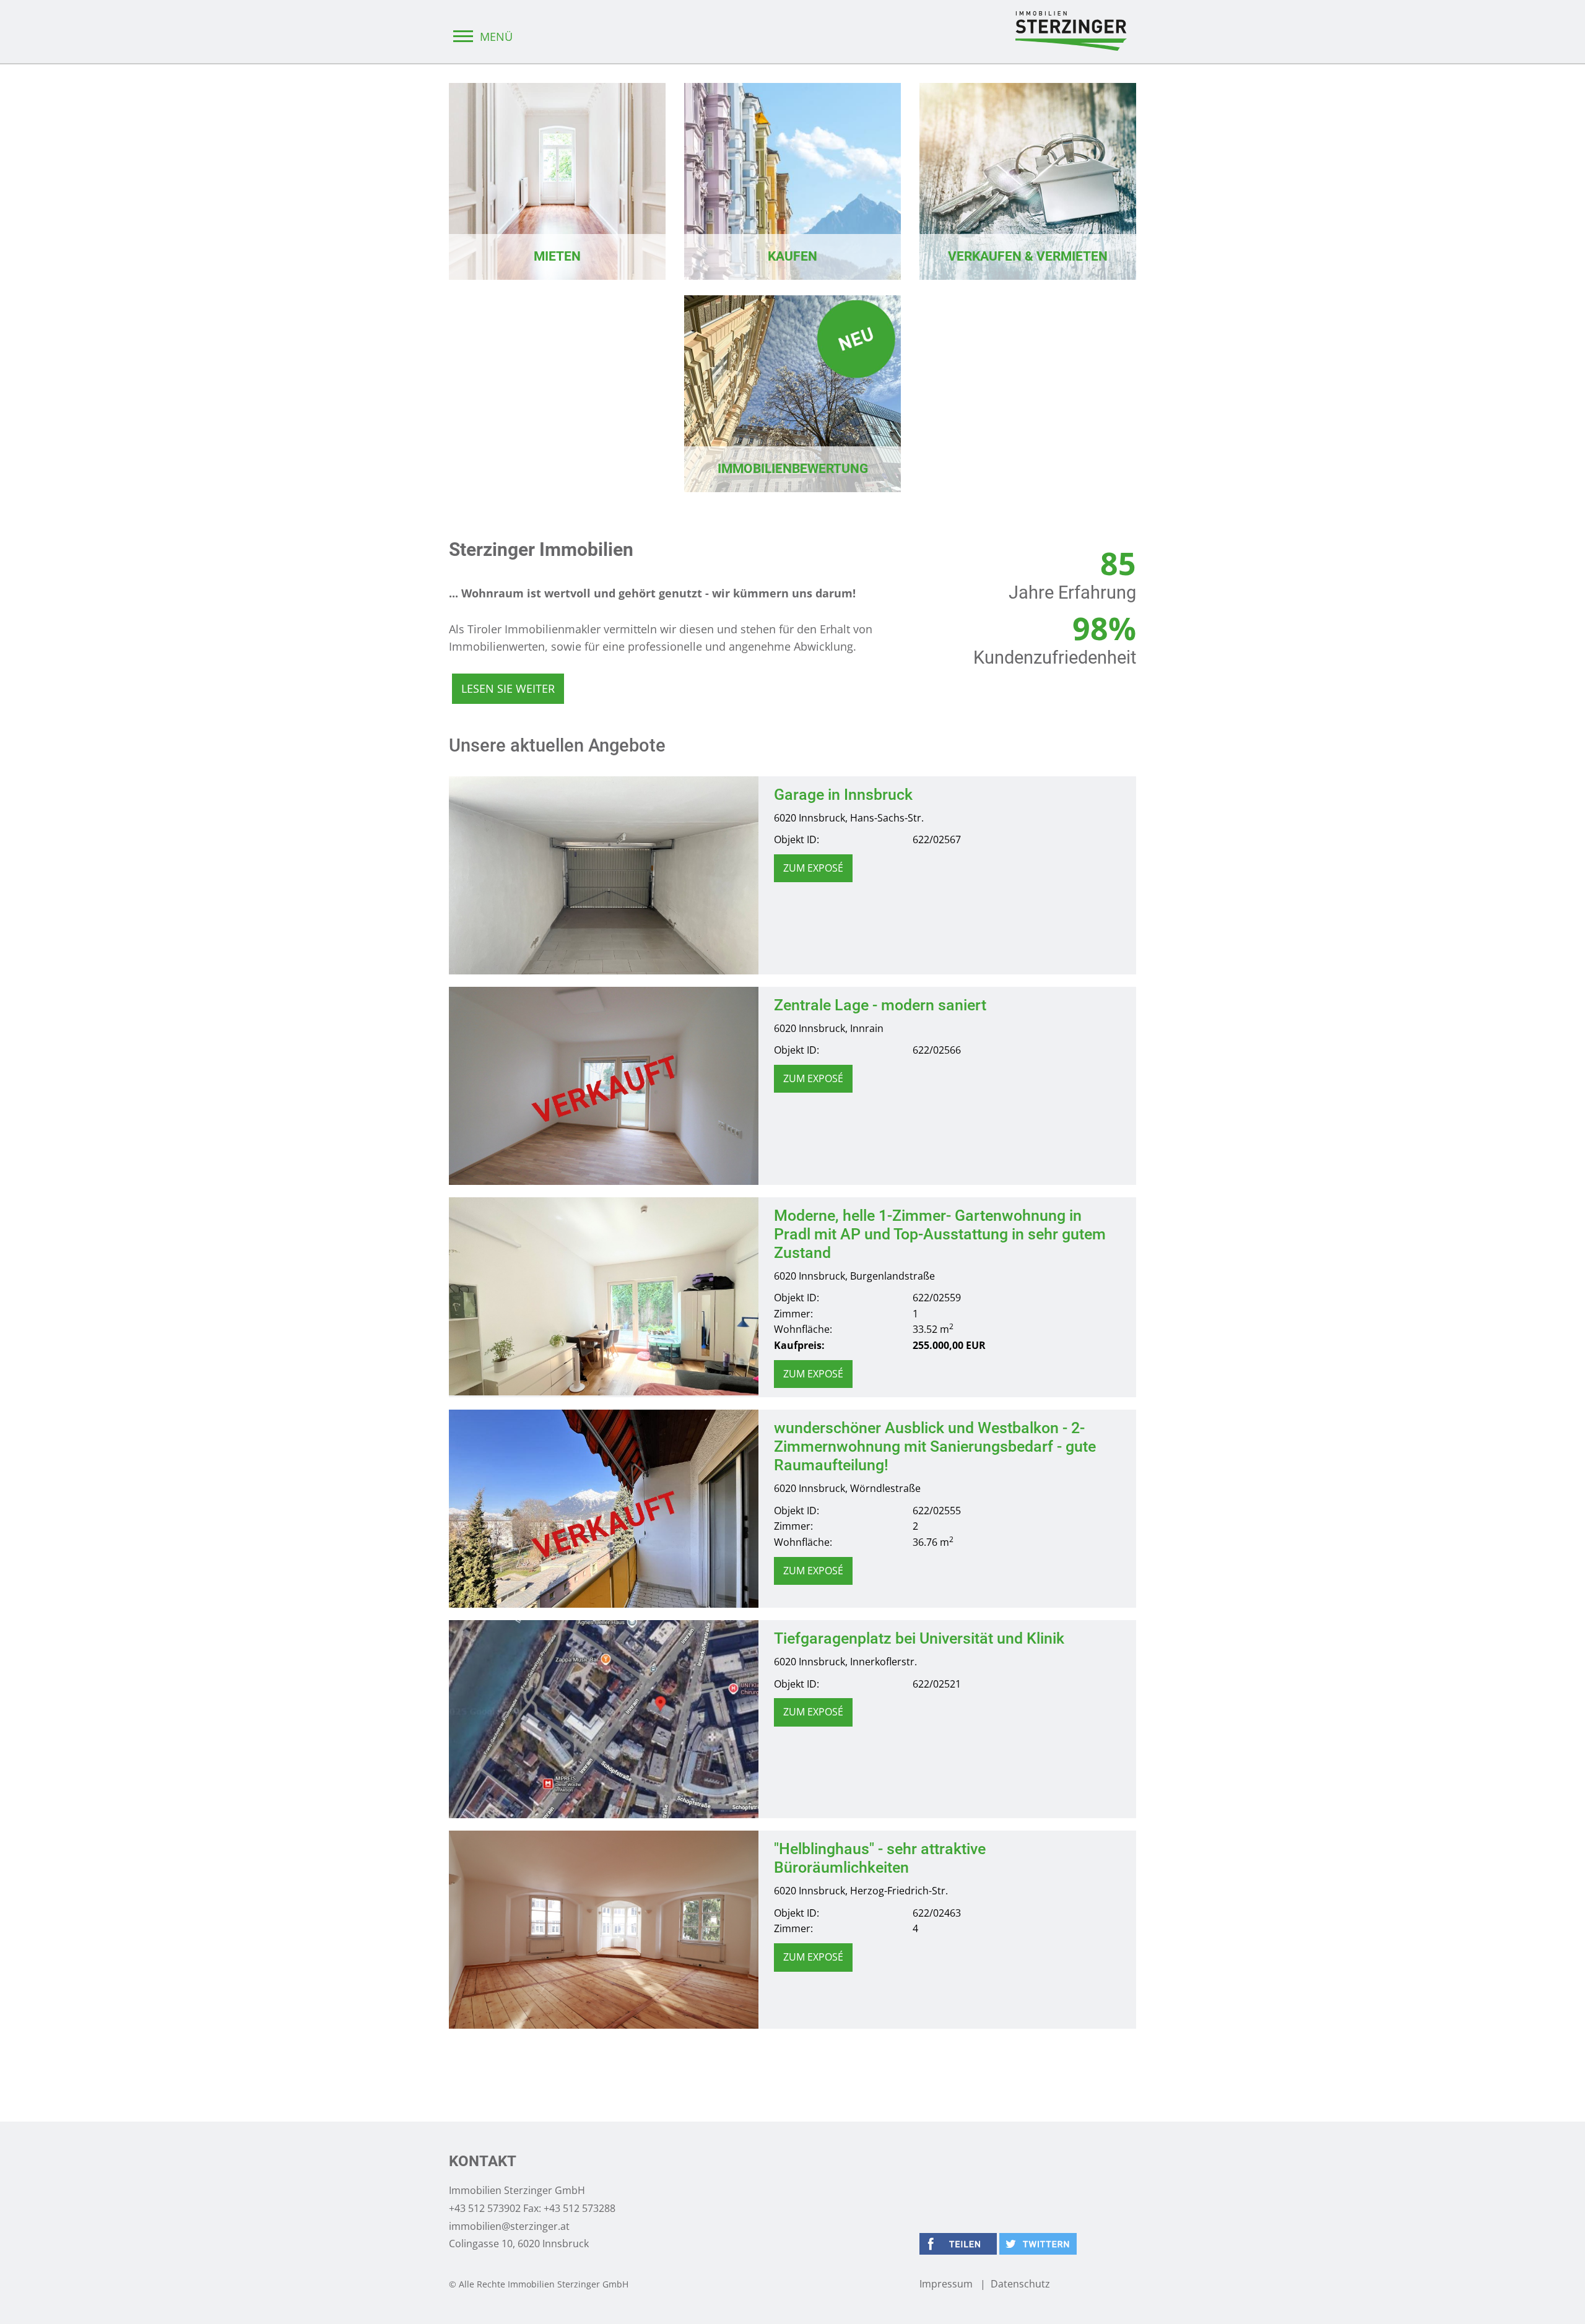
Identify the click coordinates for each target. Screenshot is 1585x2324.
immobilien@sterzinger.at (509, 2226)
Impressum (946, 2284)
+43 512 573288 (580, 2208)
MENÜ (495, 37)
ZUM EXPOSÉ (813, 868)
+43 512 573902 (485, 2208)
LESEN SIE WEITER (508, 688)
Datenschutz (1020, 2284)
